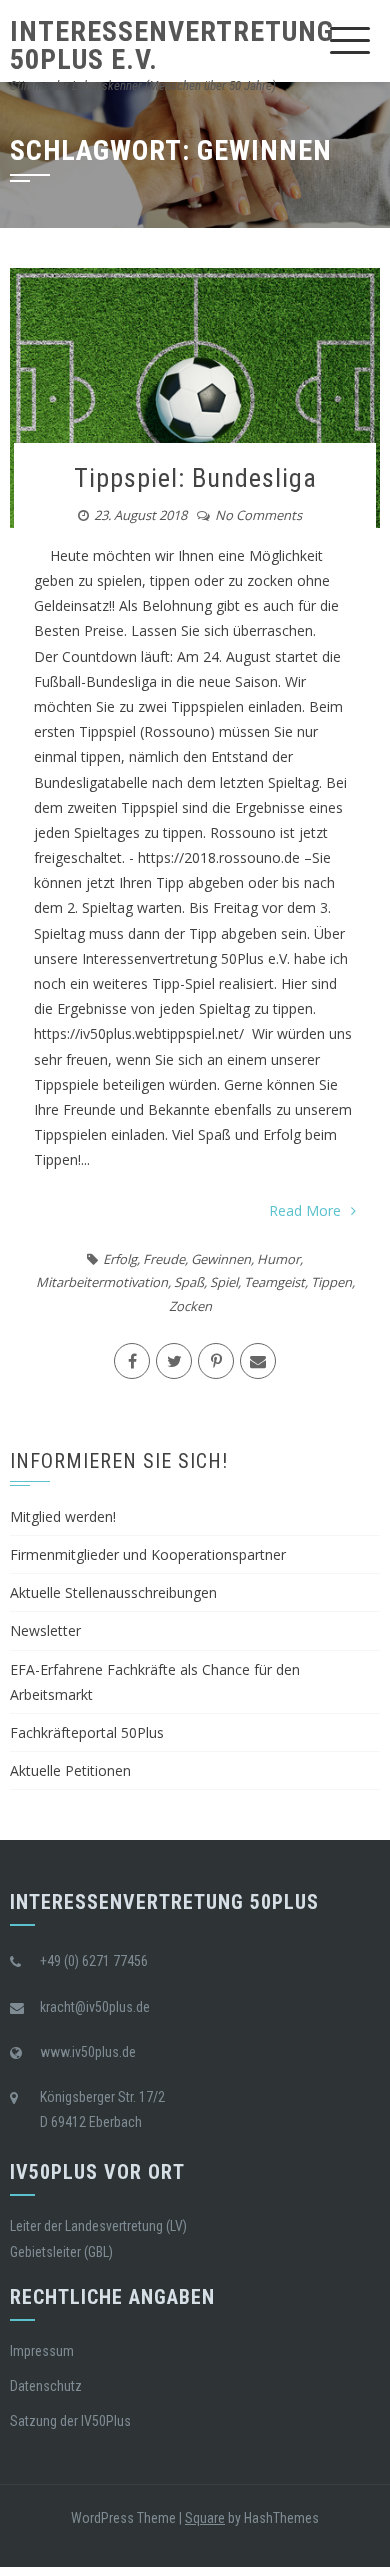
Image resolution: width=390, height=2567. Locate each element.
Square (205, 2518)
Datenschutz (46, 2386)
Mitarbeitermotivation (102, 1282)
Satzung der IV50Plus (70, 2421)
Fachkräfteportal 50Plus (87, 1732)
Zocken (190, 1306)
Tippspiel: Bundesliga (195, 478)
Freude (164, 1259)
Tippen (331, 1282)
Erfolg (120, 1259)
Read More (305, 1210)
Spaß (189, 1282)
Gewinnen (221, 1259)
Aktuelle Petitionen (70, 1770)
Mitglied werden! (63, 1516)
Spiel (224, 1282)
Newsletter (45, 1630)
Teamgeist (274, 1282)
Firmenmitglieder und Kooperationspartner (148, 1554)
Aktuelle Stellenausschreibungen (113, 1592)
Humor (278, 1259)
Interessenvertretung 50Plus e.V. (172, 45)
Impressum (42, 2351)
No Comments (258, 515)
